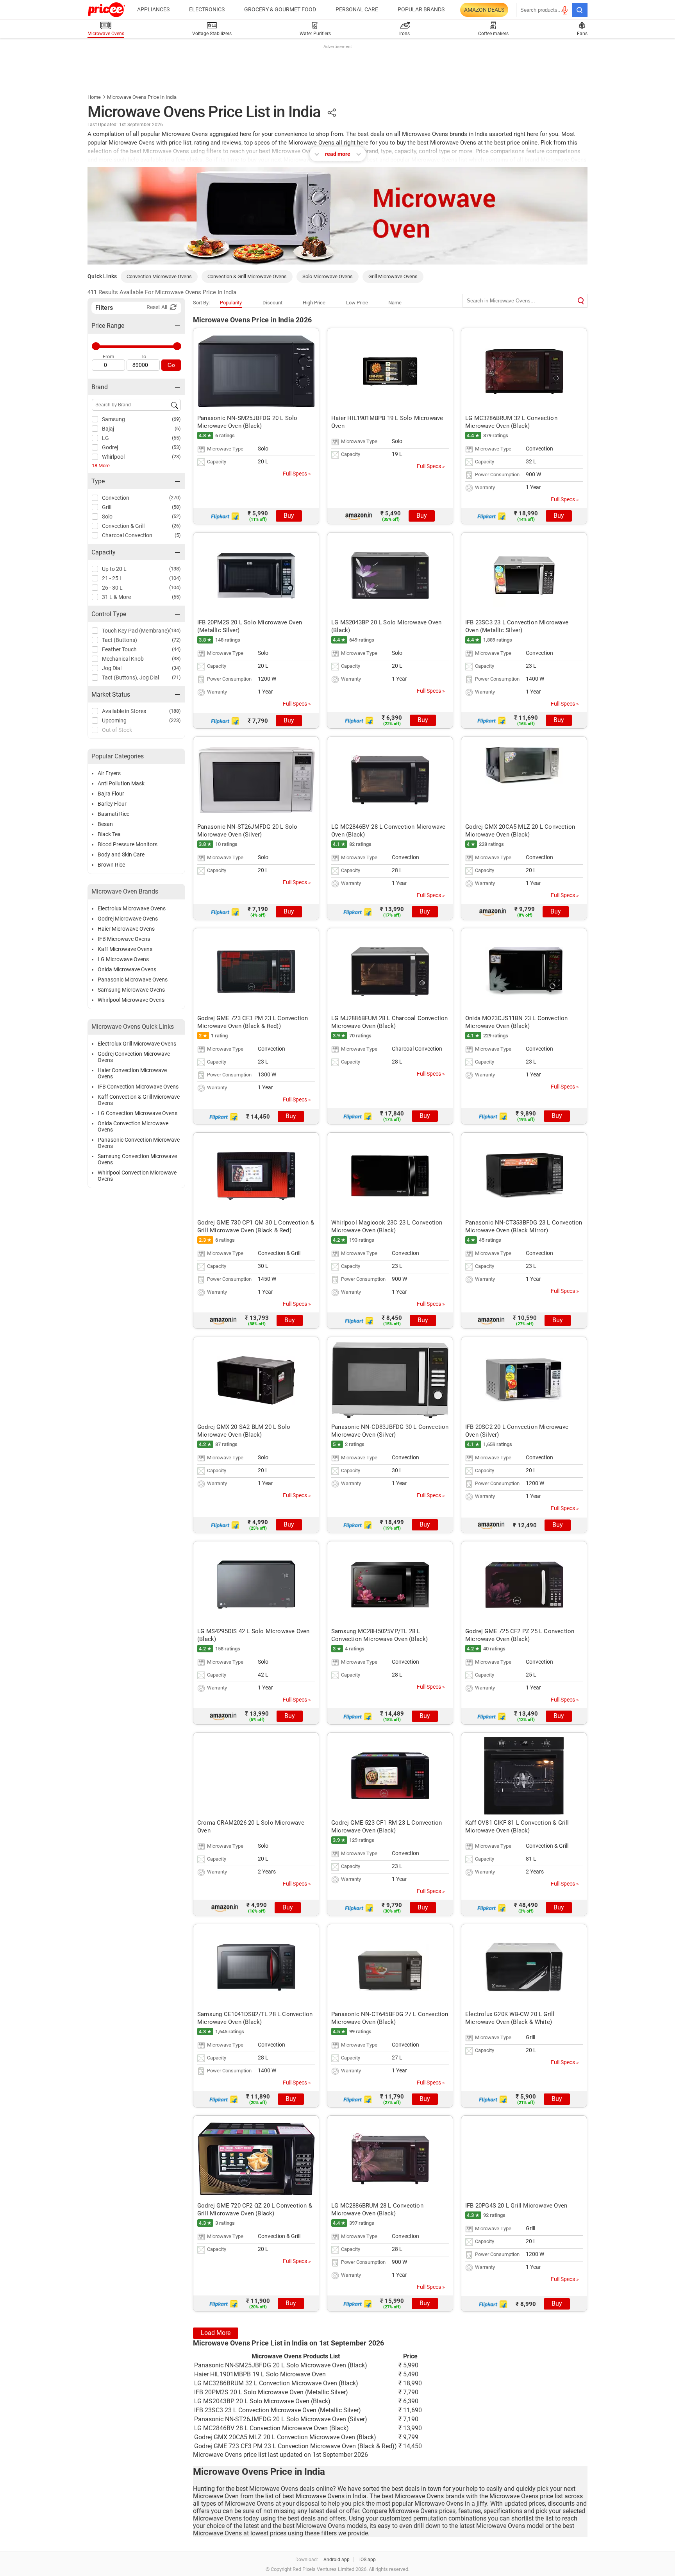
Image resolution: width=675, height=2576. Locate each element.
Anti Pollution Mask (121, 783)
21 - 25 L (112, 578)
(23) (176, 457)
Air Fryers (109, 773)
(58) (176, 507)
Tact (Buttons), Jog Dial (130, 678)
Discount (272, 303)
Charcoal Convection (127, 535)
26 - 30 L (112, 588)
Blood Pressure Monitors (128, 844)
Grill (107, 507)
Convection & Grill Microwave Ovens (247, 276)
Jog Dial (112, 668)
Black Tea (109, 834)
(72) (176, 640)
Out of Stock (117, 730)
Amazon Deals (484, 10)
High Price (314, 303)
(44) (176, 649)
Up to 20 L (114, 569)
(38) (176, 659)
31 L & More (116, 597)
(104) (175, 578)
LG (105, 438)
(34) (176, 668)
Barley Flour (112, 804)
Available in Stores (124, 711)
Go (171, 365)
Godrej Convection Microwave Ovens (134, 1057)
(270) (175, 498)
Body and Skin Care (121, 854)
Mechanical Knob (123, 659)
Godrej (110, 447)
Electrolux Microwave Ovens (132, 908)
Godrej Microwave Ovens (128, 919)
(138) (175, 569)
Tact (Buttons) (120, 640)
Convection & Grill (123, 526)
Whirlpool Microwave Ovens (131, 1000)
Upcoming (114, 720)
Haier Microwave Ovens (126, 929)
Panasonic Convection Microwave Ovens (139, 1143)
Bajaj (108, 429)
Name (395, 303)
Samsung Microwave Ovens (131, 990)
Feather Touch (119, 649)
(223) (175, 720)
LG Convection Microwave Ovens (137, 1113)
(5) (178, 535)
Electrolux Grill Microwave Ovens (137, 1044)
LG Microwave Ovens (123, 959)
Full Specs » (297, 474)
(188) (175, 711)
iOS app (368, 2560)
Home (94, 97)
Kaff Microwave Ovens (125, 949)
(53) (176, 447)
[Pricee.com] (106, 10)
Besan (105, 824)
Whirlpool (113, 457)
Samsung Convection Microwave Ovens (137, 1159)
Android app (337, 2560)
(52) (176, 516)
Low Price (357, 303)
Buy (289, 516)
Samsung (113, 419)
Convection (116, 498)
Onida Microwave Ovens (127, 969)
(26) (176, 526)
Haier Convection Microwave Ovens (132, 1073)
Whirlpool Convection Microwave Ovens (137, 1176)
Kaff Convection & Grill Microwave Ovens (139, 1100)
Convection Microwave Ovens (159, 276)
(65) (176, 438)
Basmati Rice (113, 814)
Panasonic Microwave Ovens (133, 980)
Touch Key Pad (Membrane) (136, 631)
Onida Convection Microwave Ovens (133, 1126)
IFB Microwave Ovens (124, 939)
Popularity (231, 303)
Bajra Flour (111, 794)
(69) (176, 419)
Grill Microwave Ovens (393, 276)
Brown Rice (111, 865)
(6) (178, 428)
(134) (175, 630)
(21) (176, 677)
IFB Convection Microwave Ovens (138, 1087)
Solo (107, 517)
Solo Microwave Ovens (328, 276)
